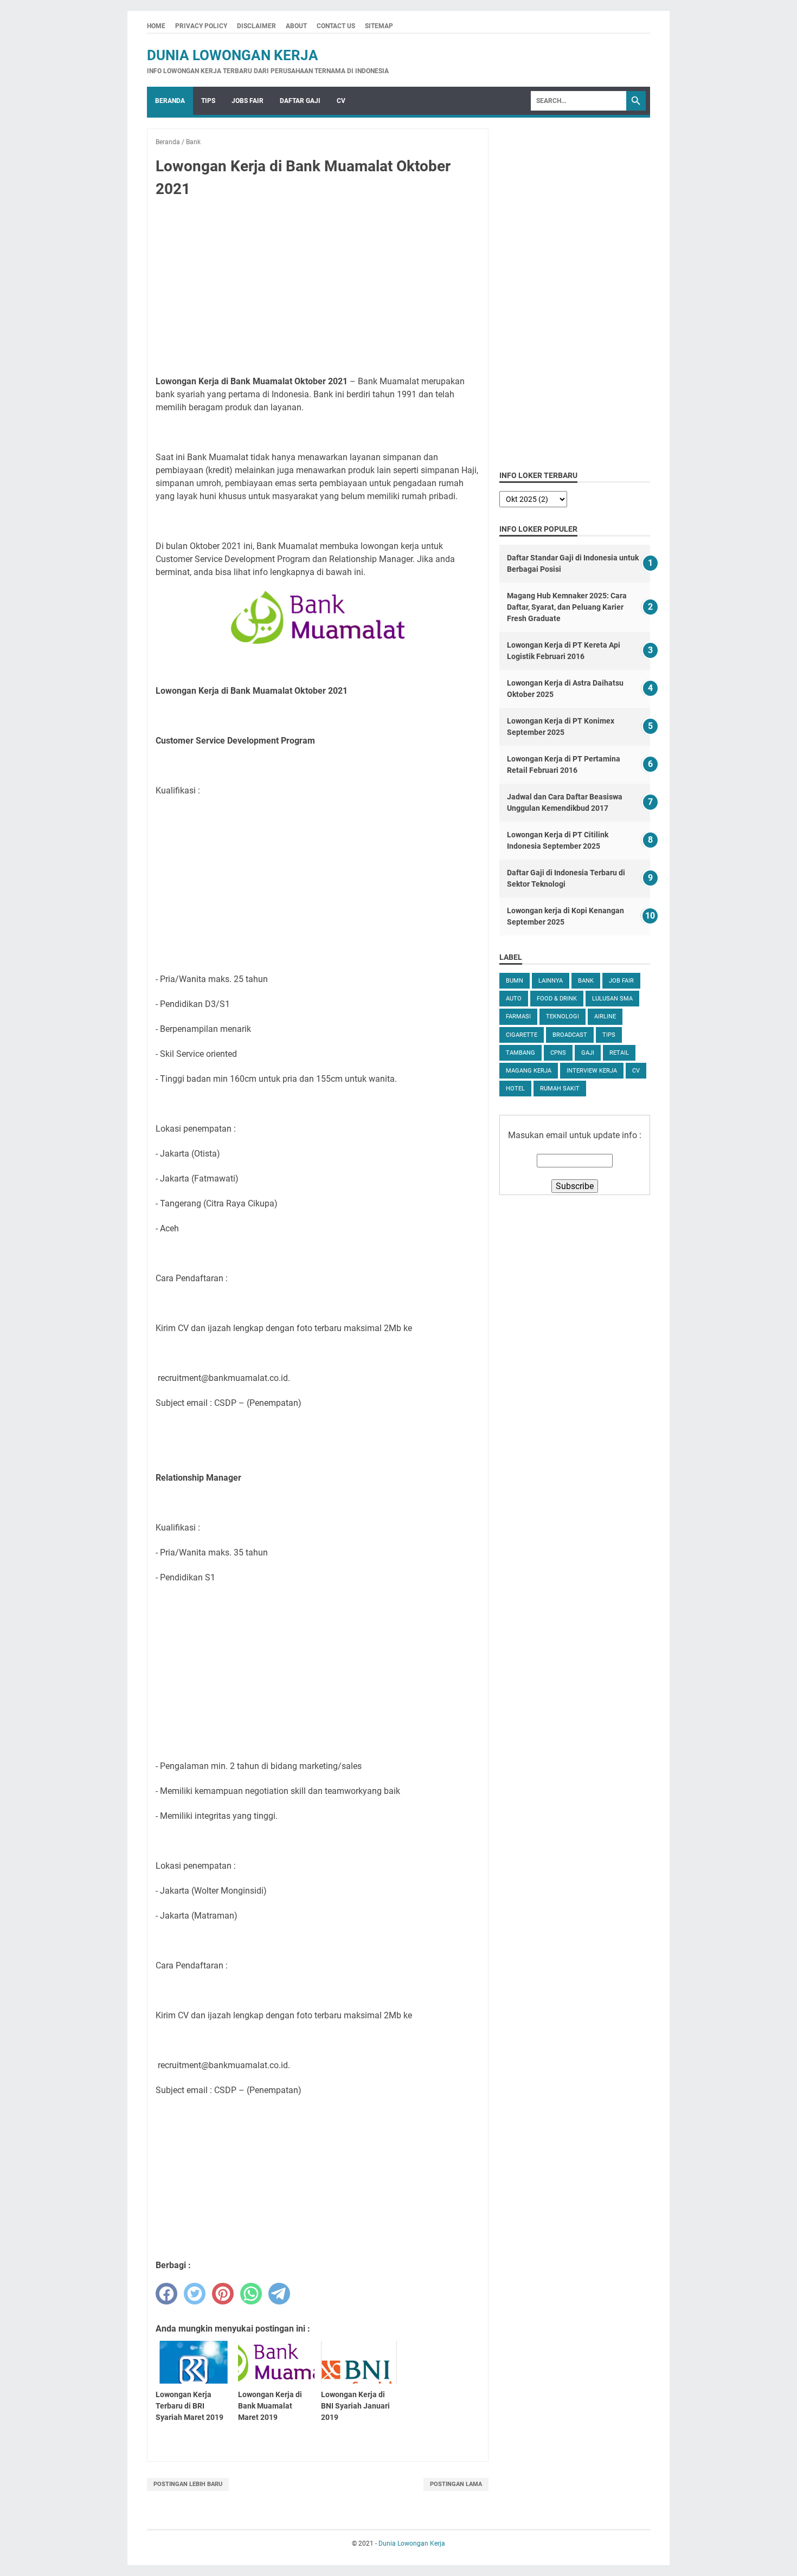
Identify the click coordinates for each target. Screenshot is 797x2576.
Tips (208, 101)
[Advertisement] (318, 287)
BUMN (515, 981)
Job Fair (621, 981)
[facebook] (166, 2294)
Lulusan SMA (612, 999)
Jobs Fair (248, 101)
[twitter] (195, 2294)
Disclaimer (256, 26)
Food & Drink (557, 999)
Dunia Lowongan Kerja (233, 55)
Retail (619, 1053)
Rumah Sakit (560, 1089)
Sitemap (379, 26)
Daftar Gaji (300, 101)
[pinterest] (223, 2294)
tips (609, 1035)
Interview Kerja (592, 1071)
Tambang (520, 1053)
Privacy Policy (201, 26)
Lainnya (551, 981)
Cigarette (522, 1035)
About (296, 26)
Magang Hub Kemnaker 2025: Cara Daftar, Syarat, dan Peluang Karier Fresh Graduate (567, 607)
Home (156, 26)
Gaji (588, 1053)
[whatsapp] (251, 2294)
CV (341, 101)
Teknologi (563, 1016)
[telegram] (279, 2294)
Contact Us (336, 26)
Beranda (170, 101)
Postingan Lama (456, 2484)
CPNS (558, 1053)
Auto (514, 999)
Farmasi (518, 1016)
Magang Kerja (529, 1071)
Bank (586, 981)
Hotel (515, 1089)
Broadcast (570, 1035)
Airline (605, 1016)
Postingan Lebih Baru (188, 2484)
